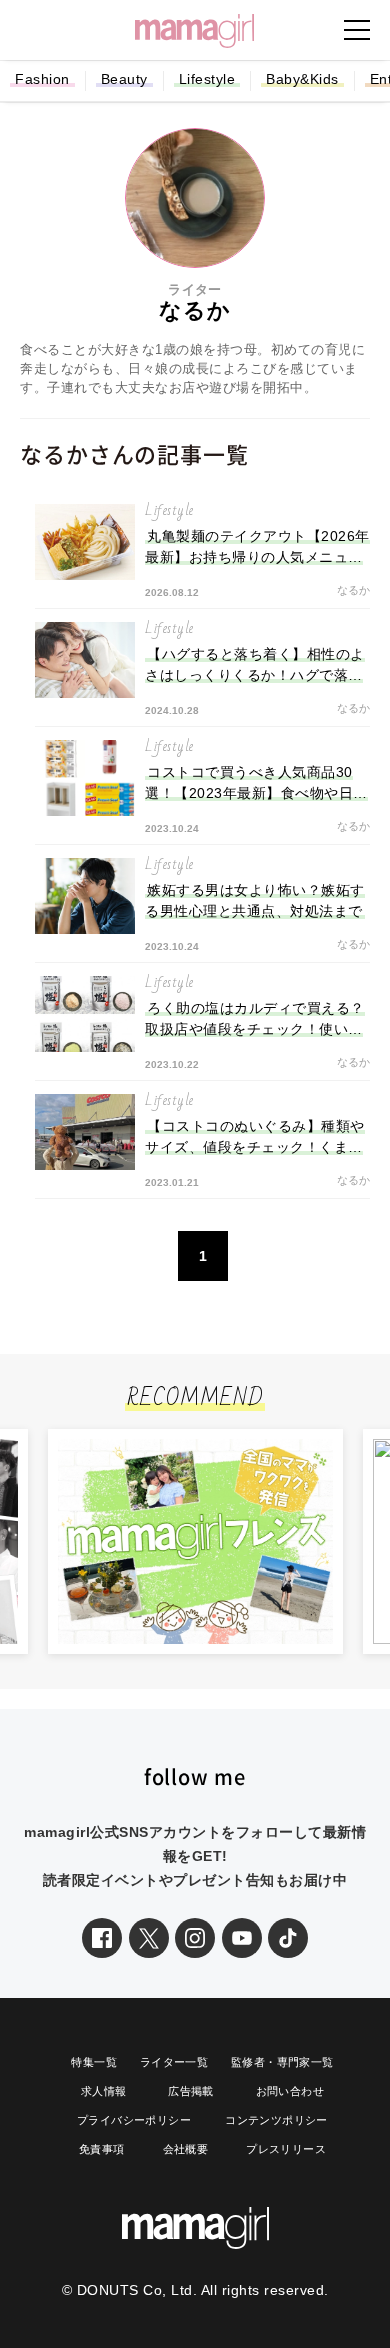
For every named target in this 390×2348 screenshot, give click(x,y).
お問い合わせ (290, 2091)
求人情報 (104, 2091)
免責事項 (102, 2149)
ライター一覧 (174, 2062)
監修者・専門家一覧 (282, 2062)
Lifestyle (207, 79)
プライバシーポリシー (134, 2120)
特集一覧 (94, 2062)
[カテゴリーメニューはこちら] (357, 30)
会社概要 (186, 2149)
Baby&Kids (302, 79)
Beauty (124, 79)
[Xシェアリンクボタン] (149, 1938)
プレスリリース (286, 2149)
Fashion (42, 79)
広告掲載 (191, 2091)
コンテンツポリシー (276, 2120)
